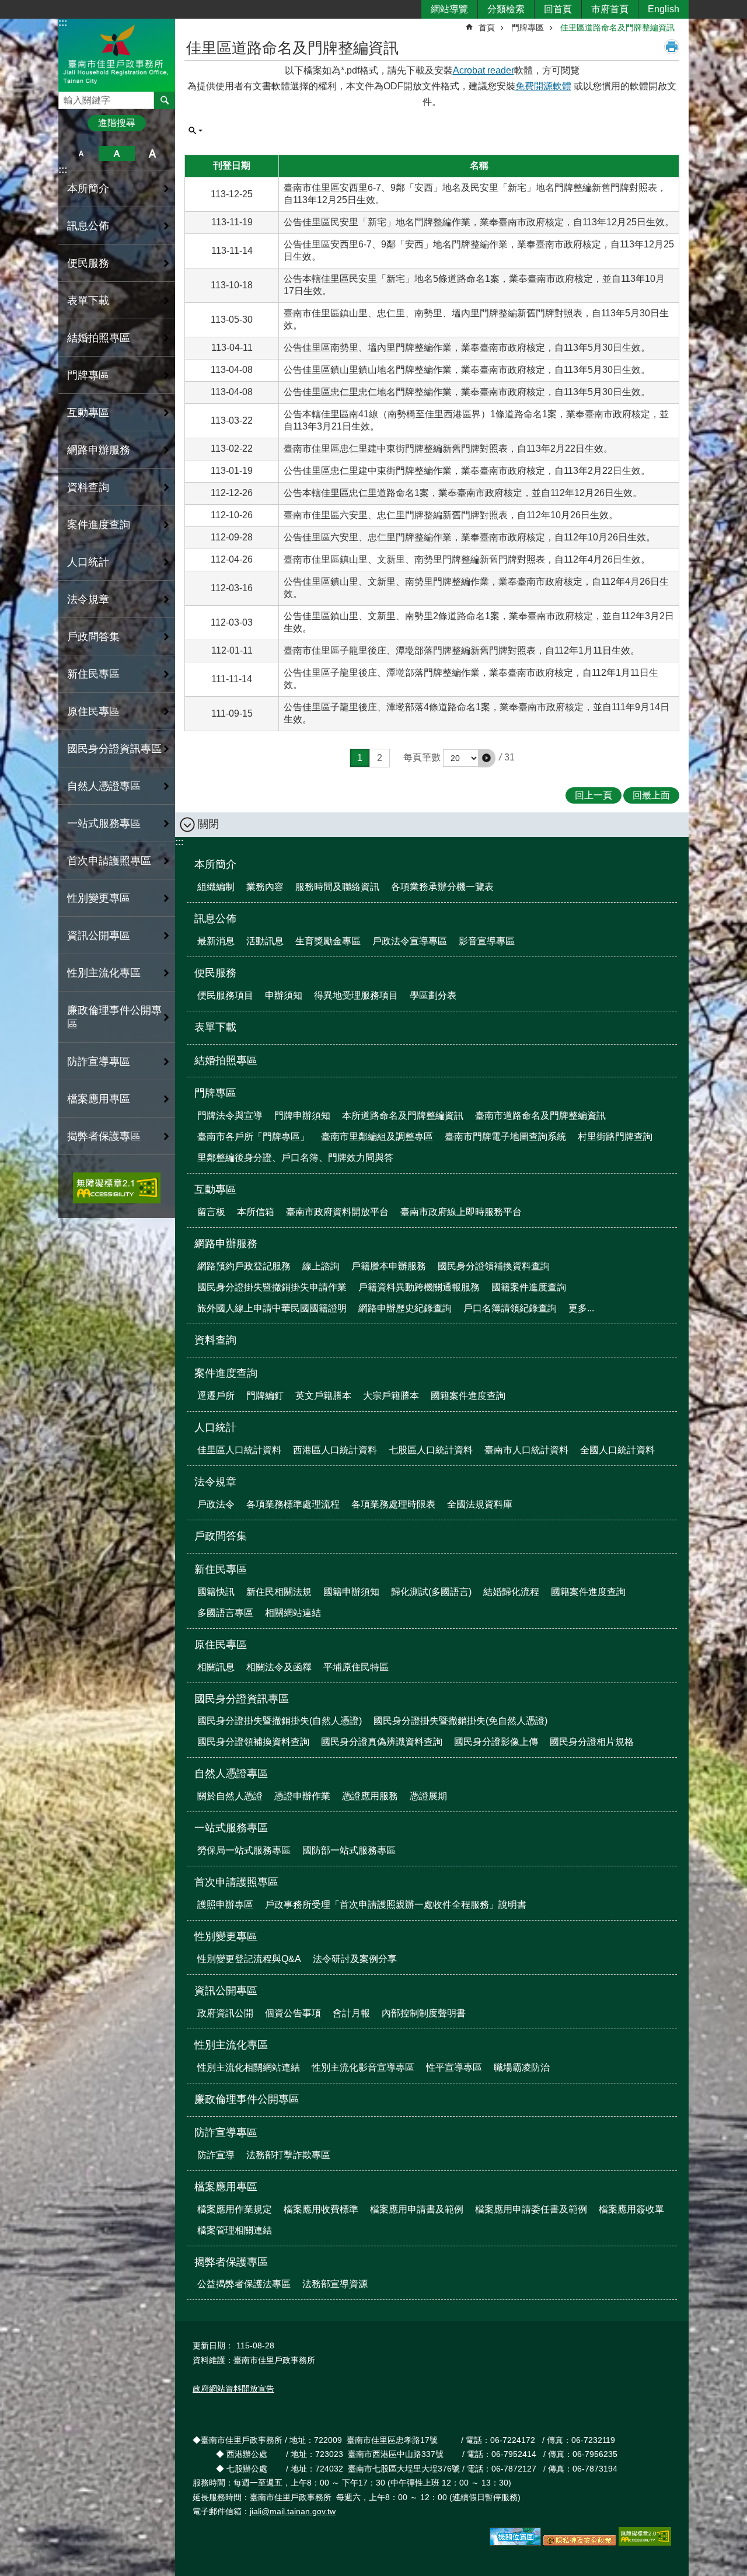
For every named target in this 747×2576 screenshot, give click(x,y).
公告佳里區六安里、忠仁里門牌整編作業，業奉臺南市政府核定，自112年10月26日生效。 (470, 537)
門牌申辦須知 (302, 1116)
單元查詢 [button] (196, 131)
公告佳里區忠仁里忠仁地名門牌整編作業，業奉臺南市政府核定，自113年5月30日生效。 (467, 392)
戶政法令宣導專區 (410, 941)
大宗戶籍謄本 (391, 1396)
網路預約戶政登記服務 (244, 1266)
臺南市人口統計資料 (526, 1450)
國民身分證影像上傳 (496, 1742)
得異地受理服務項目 (356, 995)
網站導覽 (449, 9)
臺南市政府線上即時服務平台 (461, 1212)
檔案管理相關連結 (235, 2230)
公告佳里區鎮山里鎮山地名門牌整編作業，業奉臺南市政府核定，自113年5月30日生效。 (467, 370)
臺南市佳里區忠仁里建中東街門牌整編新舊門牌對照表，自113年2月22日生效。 (448, 448)
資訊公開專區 (226, 1991)
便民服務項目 (225, 995)
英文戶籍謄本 (323, 1396)
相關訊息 (216, 1667)
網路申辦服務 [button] (99, 450)
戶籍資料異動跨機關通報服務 (419, 1287)
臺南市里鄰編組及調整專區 (377, 1137)
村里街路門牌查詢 (615, 1137)
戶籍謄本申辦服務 (389, 1266)
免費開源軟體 (543, 86)
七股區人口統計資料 (431, 1450)
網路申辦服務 (226, 1244)
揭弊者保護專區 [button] (104, 1136)
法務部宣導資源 (335, 2284)
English (664, 9)
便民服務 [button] (88, 263)
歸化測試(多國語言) (431, 1592)
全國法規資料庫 (480, 1504)
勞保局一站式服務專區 (244, 1850)
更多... (581, 1308)
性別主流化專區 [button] (104, 973)
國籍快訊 (216, 1592)
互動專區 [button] (88, 413)
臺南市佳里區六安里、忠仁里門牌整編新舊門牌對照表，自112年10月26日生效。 (451, 515)
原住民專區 (221, 1645)
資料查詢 (88, 487)
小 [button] (81, 153)
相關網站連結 (293, 1613)
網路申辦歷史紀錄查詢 (405, 1308)
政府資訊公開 (225, 2013)
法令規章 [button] (88, 599)
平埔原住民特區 (356, 1667)
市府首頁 (610, 9)
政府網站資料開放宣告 (233, 2389)
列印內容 (672, 47)
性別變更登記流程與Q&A (249, 1959)
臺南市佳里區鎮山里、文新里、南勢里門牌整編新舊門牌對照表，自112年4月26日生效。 (467, 559)
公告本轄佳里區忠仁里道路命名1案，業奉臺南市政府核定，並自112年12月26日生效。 (463, 493)
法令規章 (215, 1482)
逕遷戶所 (216, 1396)
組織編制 (216, 887)
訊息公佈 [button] (88, 226)
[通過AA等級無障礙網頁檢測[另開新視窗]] (117, 1188)
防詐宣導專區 (226, 2132)
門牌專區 (528, 27)
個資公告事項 (293, 2013)
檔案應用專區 (226, 2187)
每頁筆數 (422, 757)
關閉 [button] (208, 824)
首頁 (487, 27)
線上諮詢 (321, 1266)
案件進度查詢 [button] (99, 525)
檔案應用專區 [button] (99, 1099)
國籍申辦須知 (351, 1592)
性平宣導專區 (454, 2067)
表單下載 (88, 301)
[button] (487, 758)
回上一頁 (594, 795)
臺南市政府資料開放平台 (337, 1212)
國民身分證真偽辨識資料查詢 (382, 1742)
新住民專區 (221, 1569)
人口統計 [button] (88, 562)
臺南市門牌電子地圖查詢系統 (505, 1137)
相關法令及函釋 (279, 1667)
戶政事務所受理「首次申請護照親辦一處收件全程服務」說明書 (396, 1905)
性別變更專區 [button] (99, 898)
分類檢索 (506, 9)
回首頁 (558, 9)
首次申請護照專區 (236, 1882)
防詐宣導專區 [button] (99, 1062)
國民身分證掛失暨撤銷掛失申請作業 (272, 1287)
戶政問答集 (93, 637)
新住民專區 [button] (93, 674)
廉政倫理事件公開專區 (114, 1017)
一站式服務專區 (231, 1828)
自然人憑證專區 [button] (104, 786)
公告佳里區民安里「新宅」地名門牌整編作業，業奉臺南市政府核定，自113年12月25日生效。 (479, 222)
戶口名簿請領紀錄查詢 (510, 1308)
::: (63, 22)
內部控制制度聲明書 (424, 2013)
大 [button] (153, 153)
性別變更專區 (226, 1936)
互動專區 (215, 1189)
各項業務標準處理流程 (293, 1504)
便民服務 (215, 973)
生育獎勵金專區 (328, 941)
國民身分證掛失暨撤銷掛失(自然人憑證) (280, 1721)
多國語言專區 (225, 1613)
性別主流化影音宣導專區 (363, 2067)
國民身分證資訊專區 (242, 1699)
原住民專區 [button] (93, 711)
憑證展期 (428, 1796)
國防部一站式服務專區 (349, 1850)
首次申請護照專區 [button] (109, 861)
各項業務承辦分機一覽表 (442, 887)
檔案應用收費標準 (321, 2209)
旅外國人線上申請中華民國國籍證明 (272, 1308)
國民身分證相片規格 (592, 1742)
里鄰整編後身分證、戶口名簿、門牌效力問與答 (295, 1158)
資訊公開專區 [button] (99, 936)
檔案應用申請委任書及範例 (531, 2209)
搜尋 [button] (165, 100)
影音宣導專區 (487, 941)
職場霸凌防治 (522, 2067)
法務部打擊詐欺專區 (288, 2155)
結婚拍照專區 (99, 338)
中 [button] (116, 153)
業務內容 (265, 887)
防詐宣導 (216, 2155)
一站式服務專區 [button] (104, 823)
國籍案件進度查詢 (529, 1287)
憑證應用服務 (370, 1796)
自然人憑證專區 (231, 1774)
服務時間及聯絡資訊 (337, 887)
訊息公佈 (215, 919)
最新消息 (216, 941)
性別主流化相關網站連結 (249, 2067)
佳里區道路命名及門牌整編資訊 (617, 27)
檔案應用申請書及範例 (417, 2209)
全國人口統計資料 (617, 1450)
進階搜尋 (117, 123)
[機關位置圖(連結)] (515, 2543)
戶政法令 (216, 1504)
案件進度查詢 (226, 1373)
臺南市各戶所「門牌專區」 (253, 1137)
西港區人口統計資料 (335, 1450)
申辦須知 (284, 995)
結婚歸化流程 (511, 1592)
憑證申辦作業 (302, 1796)
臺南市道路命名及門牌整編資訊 (540, 1116)
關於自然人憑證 (230, 1796)
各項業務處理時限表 (393, 1504)
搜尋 (68, 97)
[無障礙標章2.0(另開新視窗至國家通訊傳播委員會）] (645, 2543)
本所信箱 (256, 1212)
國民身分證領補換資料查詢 (494, 1266)
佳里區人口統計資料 (239, 1450)
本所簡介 (215, 864)
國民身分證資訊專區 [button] (114, 749)
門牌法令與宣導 (230, 1116)
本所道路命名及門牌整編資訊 (403, 1116)
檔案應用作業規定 (235, 2209)
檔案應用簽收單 (631, 2209)
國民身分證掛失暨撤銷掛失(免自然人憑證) (460, 1721)
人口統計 (215, 1427)
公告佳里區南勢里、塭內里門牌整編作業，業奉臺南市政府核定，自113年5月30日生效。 (467, 348)
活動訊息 (265, 941)
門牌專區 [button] (88, 375)
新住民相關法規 (279, 1592)
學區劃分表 (433, 995)
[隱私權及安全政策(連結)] (580, 2543)
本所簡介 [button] (88, 189)
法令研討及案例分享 (355, 1959)
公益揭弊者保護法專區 (244, 2284)
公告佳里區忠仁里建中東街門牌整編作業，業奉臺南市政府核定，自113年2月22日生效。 (467, 471)
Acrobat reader (484, 70)
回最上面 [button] (651, 795)
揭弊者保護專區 (231, 2262)
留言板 (211, 1212)
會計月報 (351, 2013)
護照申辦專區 (225, 1905)
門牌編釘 (265, 1396)
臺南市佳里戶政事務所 (117, 55)
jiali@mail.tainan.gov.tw (293, 2511)
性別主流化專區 (231, 2045)
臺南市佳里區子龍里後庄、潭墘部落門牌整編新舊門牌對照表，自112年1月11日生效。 (462, 650)
